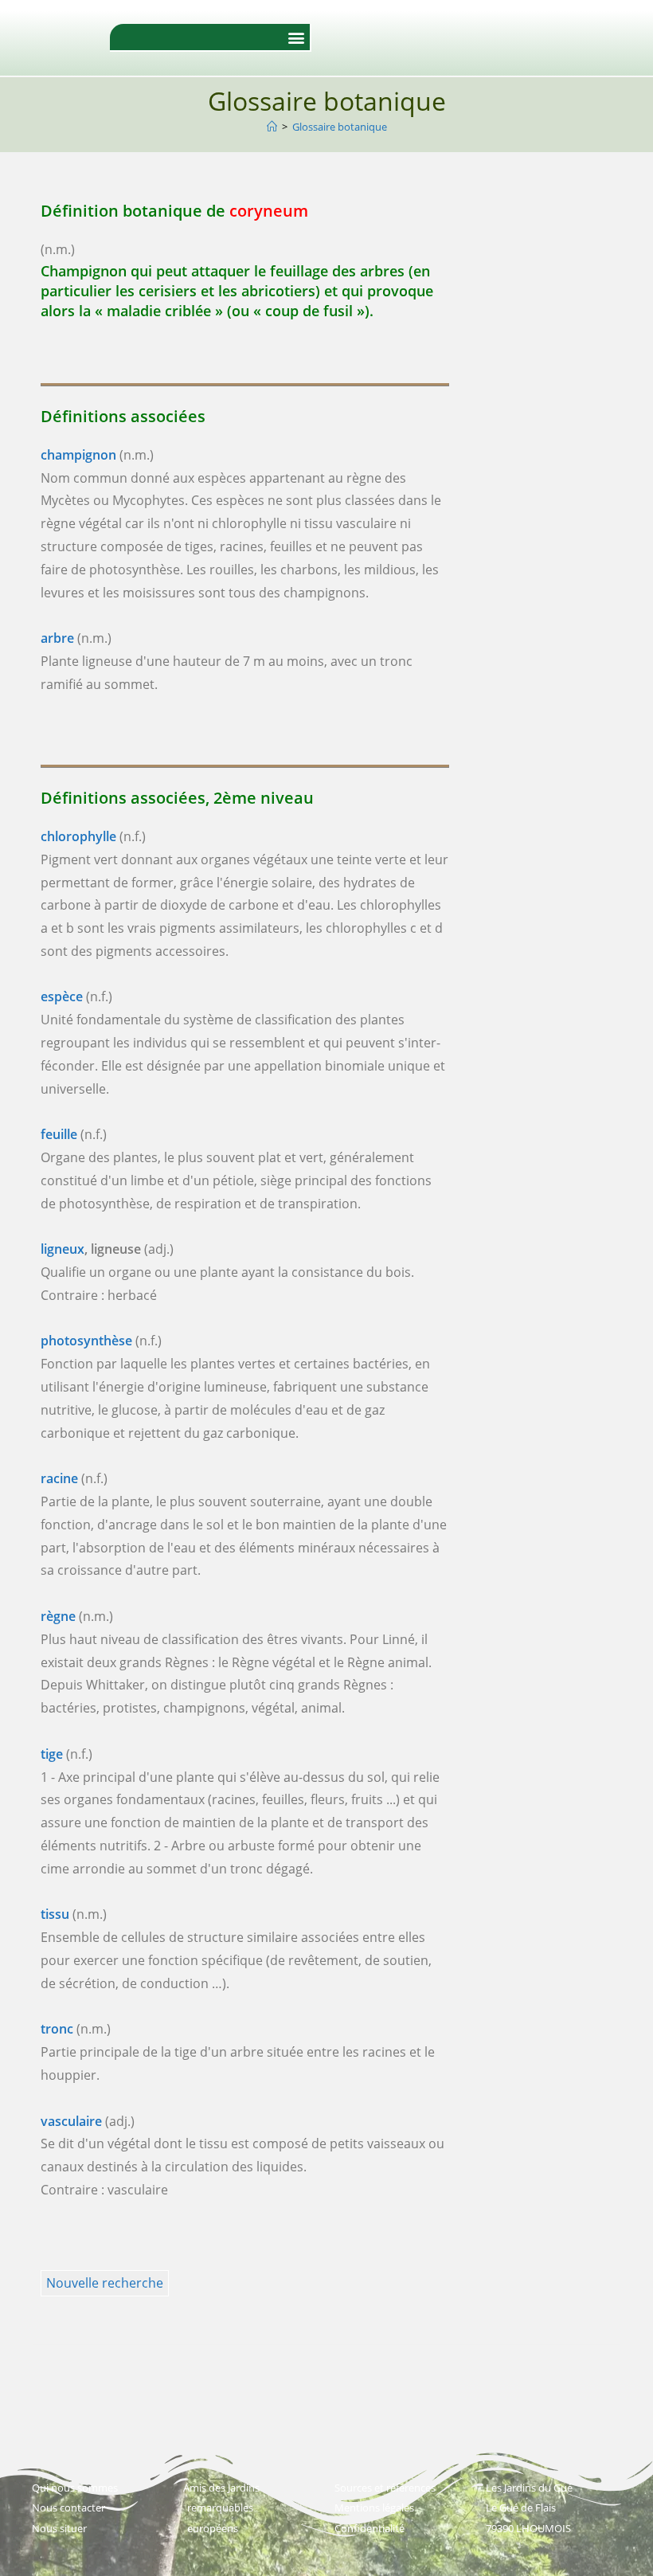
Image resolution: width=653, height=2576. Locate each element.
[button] (297, 37)
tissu (55, 1914)
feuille (59, 1134)
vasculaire (71, 2121)
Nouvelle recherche (105, 2283)
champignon (78, 455)
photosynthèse (86, 1341)
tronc (57, 2029)
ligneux (63, 1249)
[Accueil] (272, 127)
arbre (57, 638)
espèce (62, 996)
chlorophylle (78, 836)
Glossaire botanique (340, 127)
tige (52, 1754)
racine (59, 1478)
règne (58, 1616)
